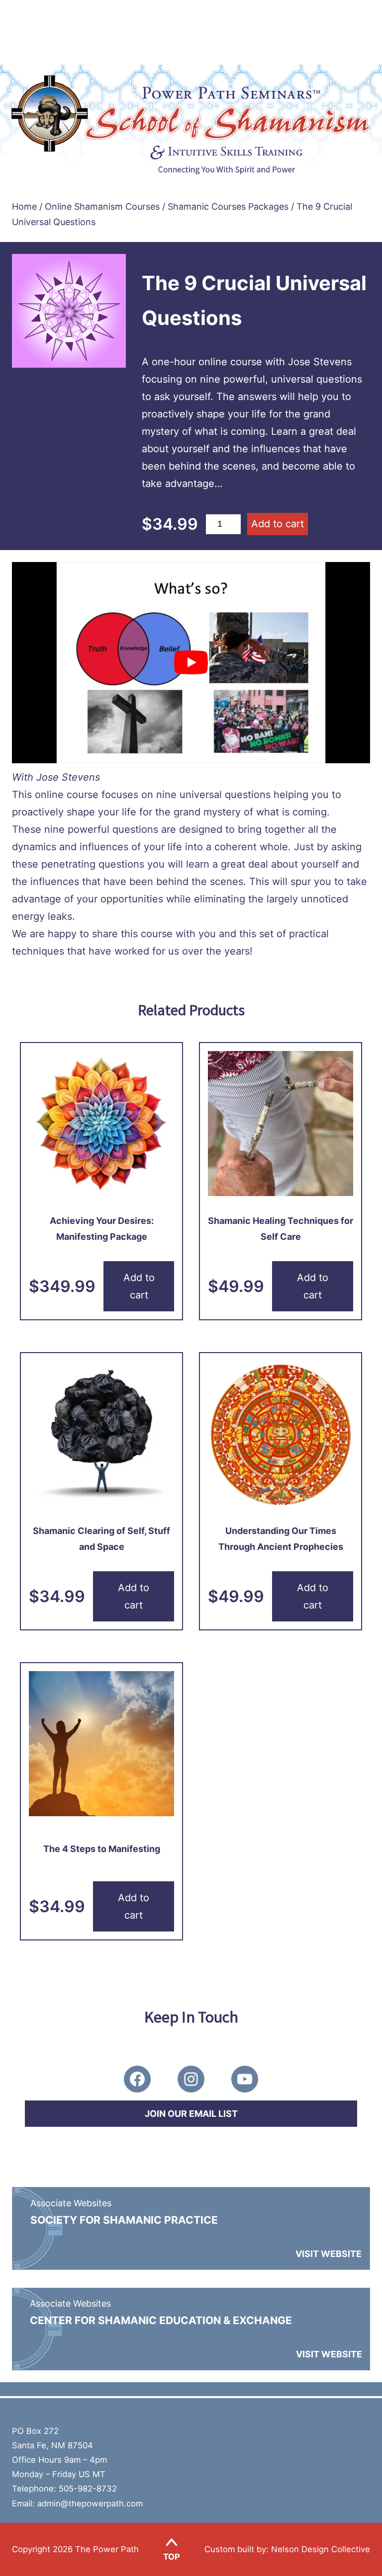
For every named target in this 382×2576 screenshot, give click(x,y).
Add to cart (278, 524)
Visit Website (329, 2254)
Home (24, 206)
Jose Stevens (68, 777)
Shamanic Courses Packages (228, 206)
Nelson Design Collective (321, 2549)
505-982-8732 (88, 2489)
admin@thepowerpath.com (90, 2503)
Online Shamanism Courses (102, 206)
